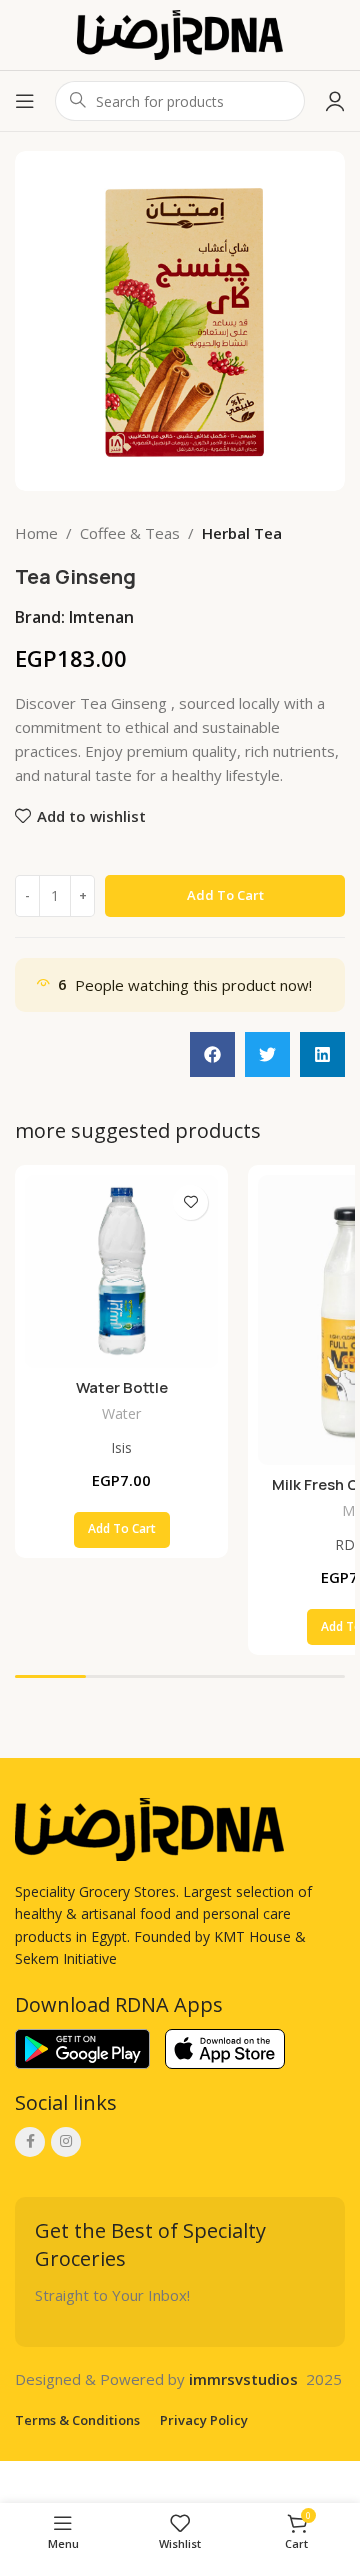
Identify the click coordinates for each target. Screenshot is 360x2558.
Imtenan (101, 617)
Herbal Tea (242, 533)
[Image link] (149, 1828)
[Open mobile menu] (25, 101)
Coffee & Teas (130, 533)
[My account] (335, 101)
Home (36, 533)
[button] (212, 1054)
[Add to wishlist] (190, 1202)
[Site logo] (180, 33)
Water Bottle (122, 1387)
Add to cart (225, 895)
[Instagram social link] (66, 2142)
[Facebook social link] (30, 2142)
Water (121, 1413)
